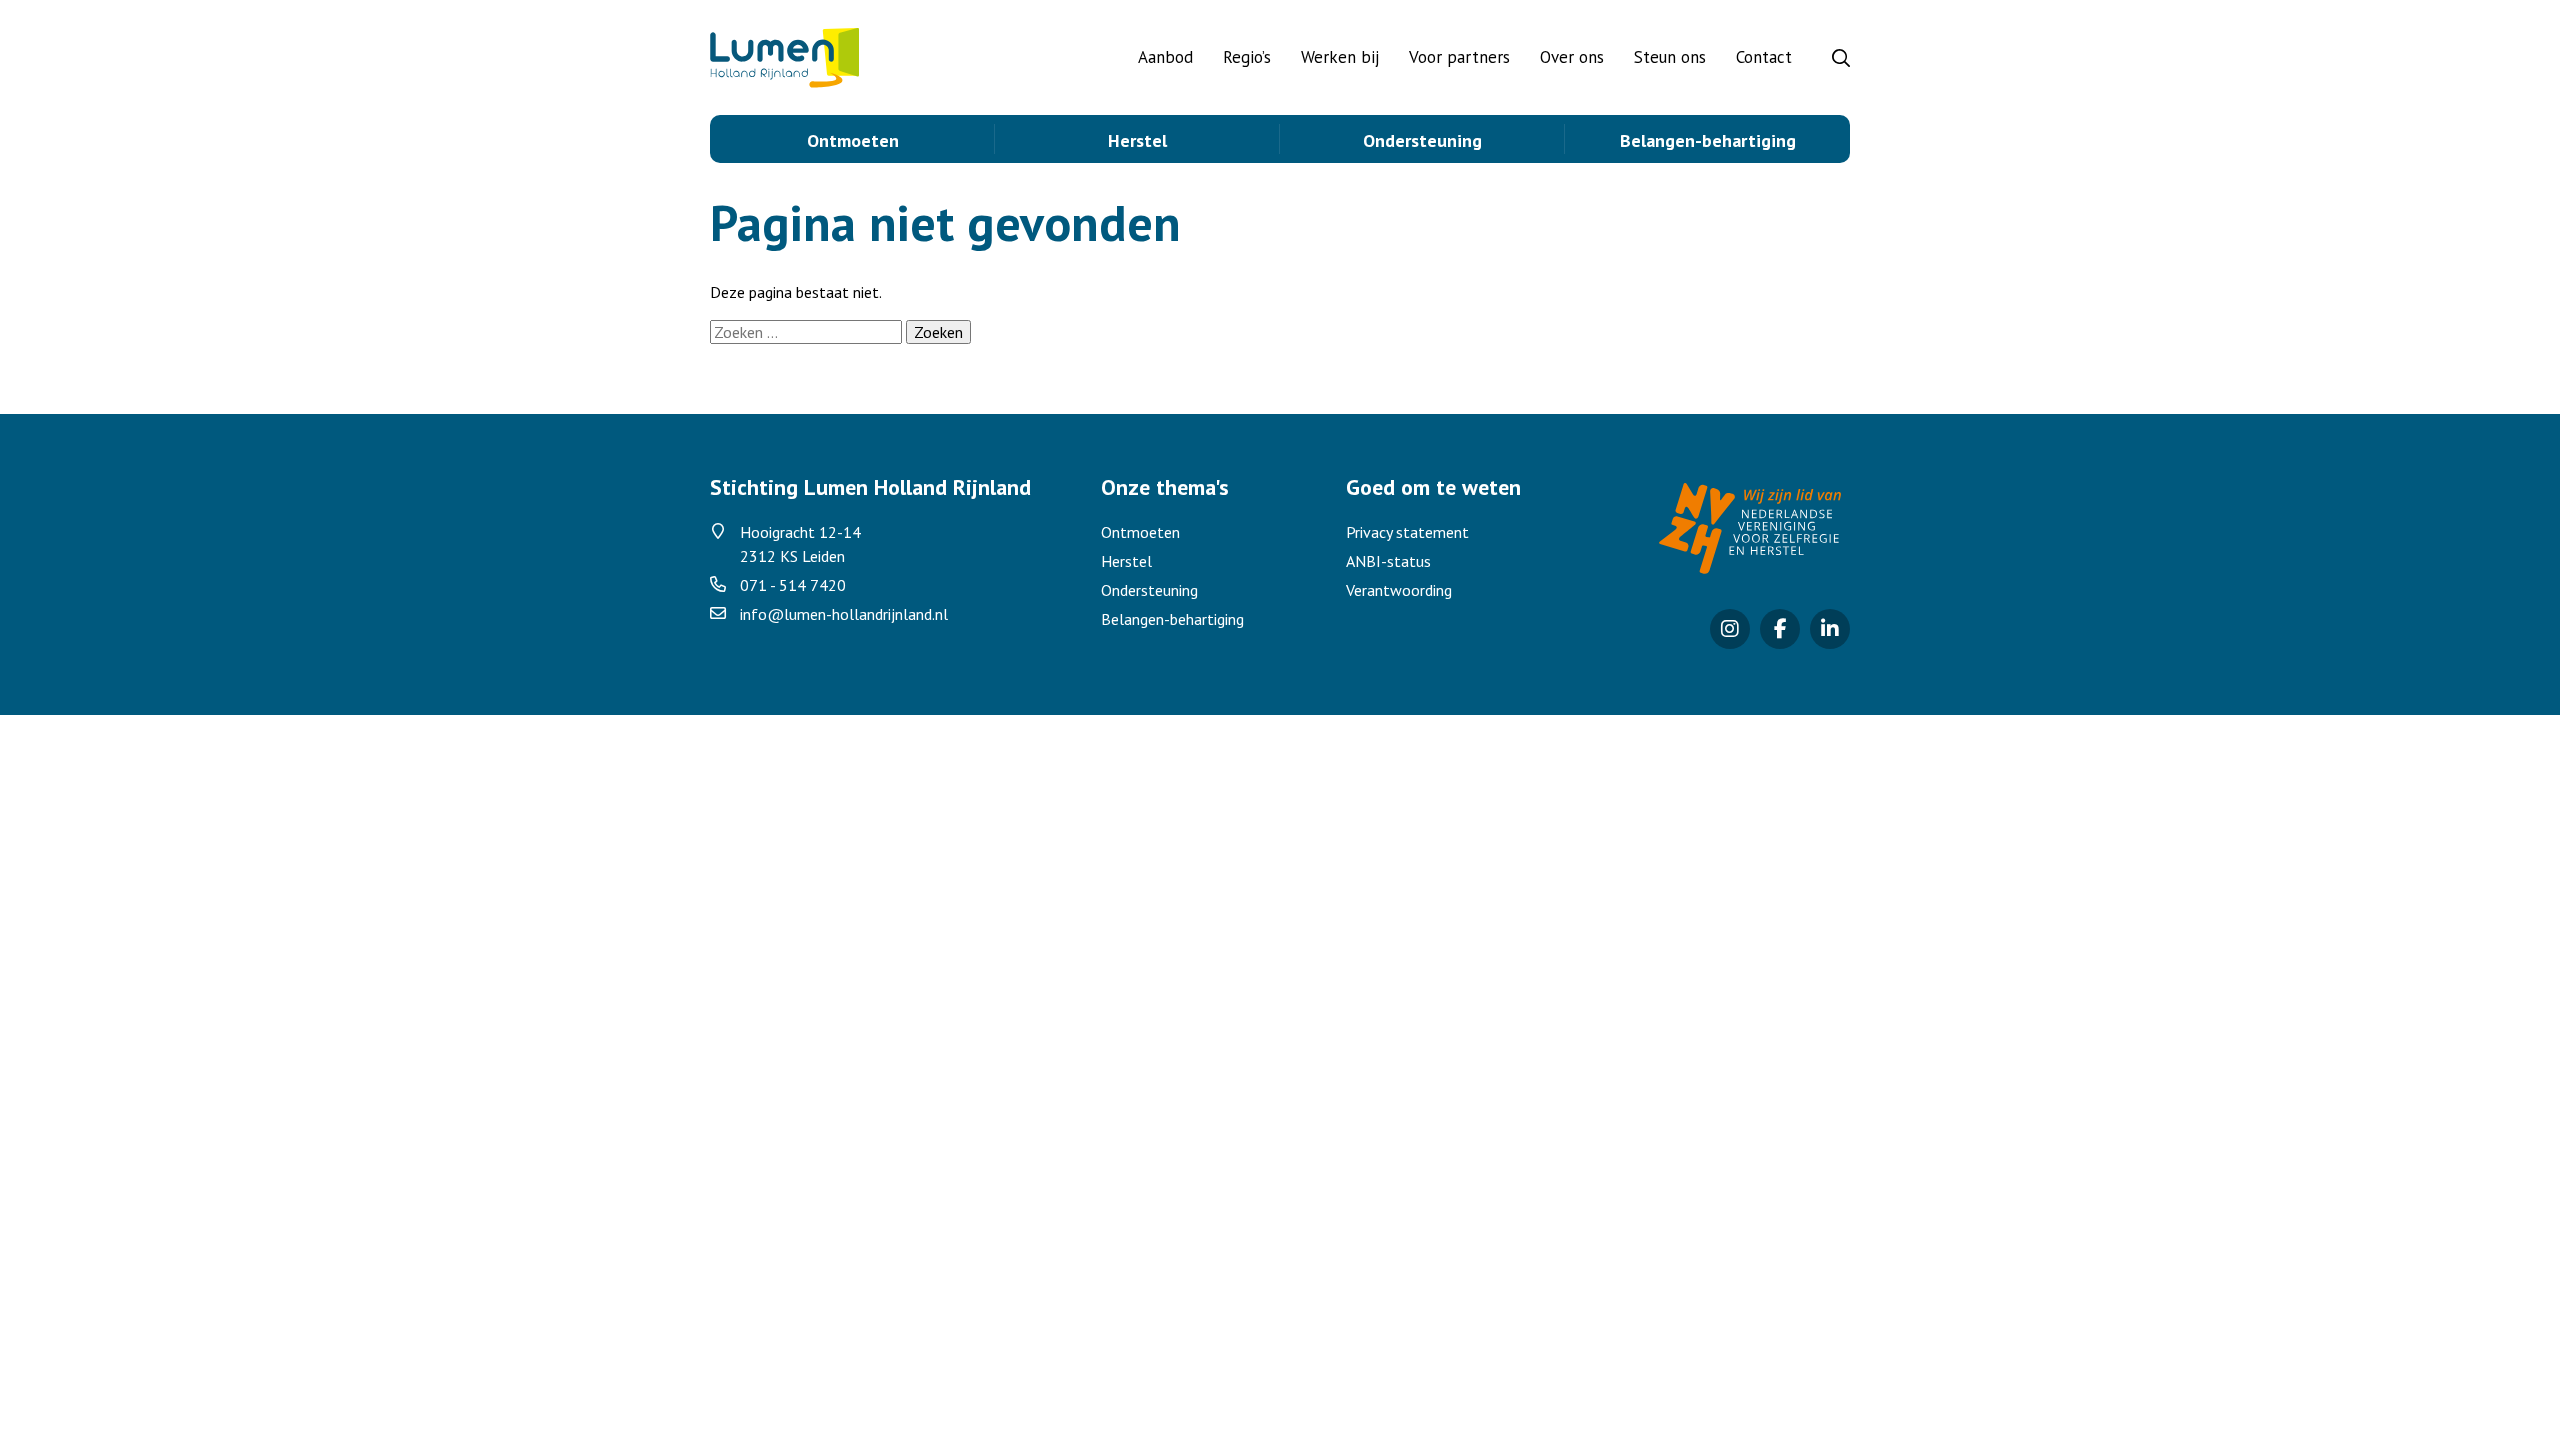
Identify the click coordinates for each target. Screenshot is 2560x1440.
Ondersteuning (1422, 140)
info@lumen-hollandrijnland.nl (844, 614)
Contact (1764, 57)
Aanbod (1165, 57)
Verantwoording (1399, 590)
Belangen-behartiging (1708, 140)
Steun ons (1670, 57)
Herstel (1137, 140)
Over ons (1572, 57)
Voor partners (1459, 57)
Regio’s (1247, 57)
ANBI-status (1388, 561)
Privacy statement (1407, 532)
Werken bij (1340, 57)
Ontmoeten (853, 140)
